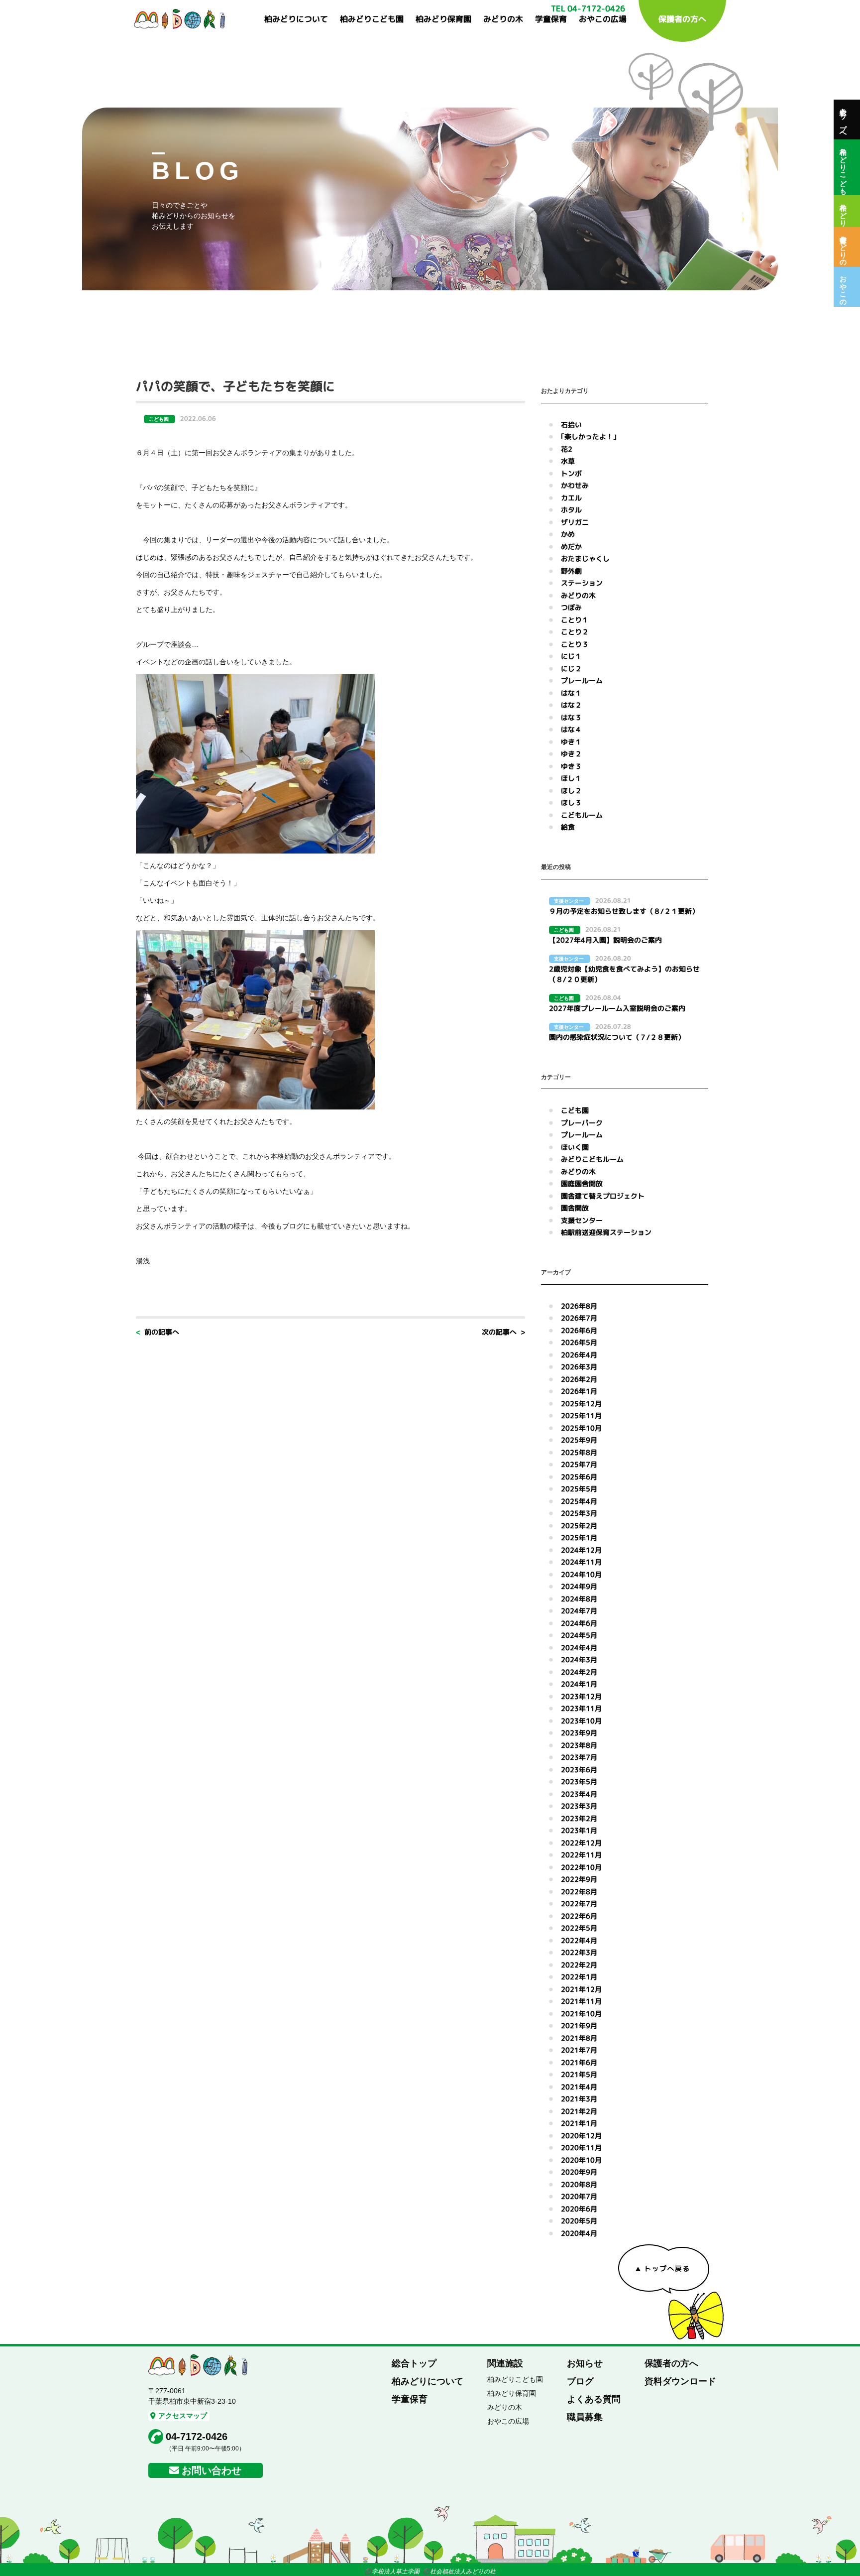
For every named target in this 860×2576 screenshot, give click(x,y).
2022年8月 (579, 1892)
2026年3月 (579, 1367)
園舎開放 (575, 1208)
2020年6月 (579, 2209)
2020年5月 (579, 2221)
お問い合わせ (212, 2470)
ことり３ (575, 644)
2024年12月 (581, 1550)
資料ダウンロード (680, 2381)
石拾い (571, 425)
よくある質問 (594, 2399)
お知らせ (585, 2363)
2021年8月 (579, 2038)
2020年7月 (579, 2196)
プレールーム (582, 680)
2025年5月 (579, 1489)
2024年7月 (579, 1611)
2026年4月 (579, 1355)
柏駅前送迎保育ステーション (606, 1232)
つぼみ (571, 607)
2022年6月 (579, 1916)
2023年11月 (581, 1708)
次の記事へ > (503, 1332)
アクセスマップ (183, 2416)
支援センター (582, 1220)
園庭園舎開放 (582, 1183)
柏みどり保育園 (443, 19)
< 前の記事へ (158, 1332)
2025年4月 (579, 1501)
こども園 (575, 1110)
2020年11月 (581, 2147)
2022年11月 (581, 1855)
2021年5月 (579, 2074)
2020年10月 (581, 2160)
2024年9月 (579, 1586)
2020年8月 (579, 2184)
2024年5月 (579, 1635)
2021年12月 (581, 1989)
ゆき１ (571, 742)
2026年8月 (579, 1306)
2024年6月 (579, 1623)
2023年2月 (579, 1818)
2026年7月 (579, 1318)
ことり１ (575, 620)
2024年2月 (579, 1672)
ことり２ (575, 632)
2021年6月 (579, 2062)
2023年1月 (579, 1830)
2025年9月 (579, 1440)
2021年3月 (579, 2099)
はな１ (571, 693)
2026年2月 (579, 1379)
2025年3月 (579, 1513)
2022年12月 (581, 1843)
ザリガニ (575, 522)
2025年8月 (579, 1452)
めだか (571, 547)
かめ (568, 534)
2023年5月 (579, 1781)
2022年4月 (579, 1940)
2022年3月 (579, 1952)
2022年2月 (579, 1965)
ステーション (582, 583)
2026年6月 (579, 1330)
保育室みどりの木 (843, 247)
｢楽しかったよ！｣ (589, 436)
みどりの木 (503, 19)
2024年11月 (581, 1562)
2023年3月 (579, 1806)
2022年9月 (579, 1879)
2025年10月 (581, 1428)
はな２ (571, 705)
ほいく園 (575, 1147)
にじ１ (571, 656)
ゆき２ (571, 754)
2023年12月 (581, 1696)
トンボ (571, 473)
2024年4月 (579, 1648)
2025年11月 (581, 1415)
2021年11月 (581, 2001)
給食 (568, 827)
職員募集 (585, 2417)
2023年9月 (579, 1733)
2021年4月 (579, 2087)
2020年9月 (579, 2172)
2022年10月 (581, 1867)
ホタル (571, 510)
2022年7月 (579, 1903)
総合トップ (414, 2363)
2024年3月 (579, 1659)
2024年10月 (581, 1574)
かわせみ (575, 485)
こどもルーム (582, 815)
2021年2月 (579, 2111)
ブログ (580, 2381)
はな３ (571, 717)
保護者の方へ (682, 19)
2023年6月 (579, 1770)
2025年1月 (579, 1537)
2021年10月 (581, 2014)
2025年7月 (579, 1464)
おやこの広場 (603, 19)
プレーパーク (582, 1123)
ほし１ (571, 778)
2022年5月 (579, 1928)
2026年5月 (579, 1342)
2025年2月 (579, 1526)
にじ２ (571, 669)
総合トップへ (843, 120)
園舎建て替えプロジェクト (603, 1196)
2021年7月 (579, 2050)
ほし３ (571, 802)
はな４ (571, 729)
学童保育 (551, 19)
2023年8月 (579, 1745)
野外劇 (571, 571)
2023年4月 (579, 1794)
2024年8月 (579, 1599)
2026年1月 (579, 1391)
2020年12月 (581, 2136)
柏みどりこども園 (372, 19)
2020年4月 (579, 2233)
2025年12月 (581, 1404)
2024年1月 (579, 1684)
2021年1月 (579, 2123)
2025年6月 (579, 1477)
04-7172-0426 (197, 2437)
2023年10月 (581, 1721)
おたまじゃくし (585, 558)
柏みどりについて (296, 19)
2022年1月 (579, 1977)
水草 (568, 461)
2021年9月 (579, 2025)
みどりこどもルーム (592, 1159)
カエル (571, 498)
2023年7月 (579, 1757)
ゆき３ (571, 766)
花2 (567, 449)
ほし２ (571, 791)
